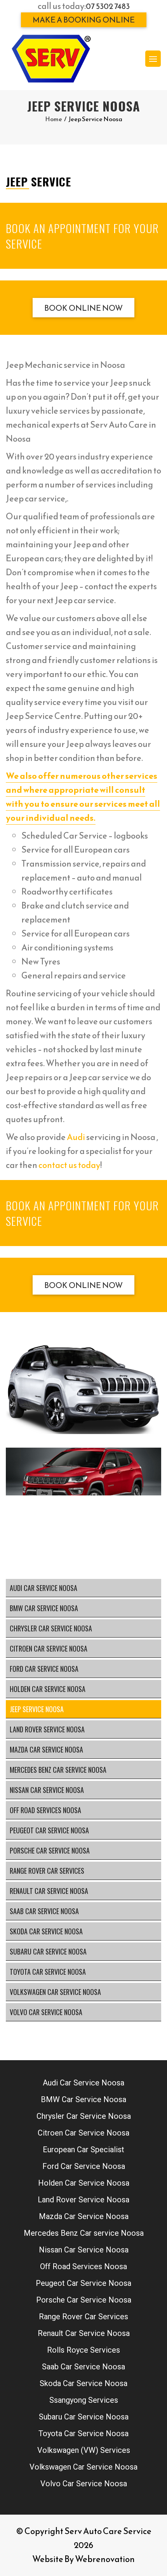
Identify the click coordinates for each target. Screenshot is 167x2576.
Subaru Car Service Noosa (48, 1951)
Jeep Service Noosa (37, 1709)
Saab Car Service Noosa (44, 1911)
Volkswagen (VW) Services (84, 2450)
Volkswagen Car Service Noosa (55, 1992)
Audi (76, 1137)
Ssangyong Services (84, 2400)
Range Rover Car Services (47, 1871)
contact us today (69, 1165)
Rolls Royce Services (83, 2350)
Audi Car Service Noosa (43, 1588)
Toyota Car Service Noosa (48, 1972)
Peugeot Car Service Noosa (49, 1830)
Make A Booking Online (84, 20)
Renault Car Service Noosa (49, 1891)
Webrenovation (105, 2559)
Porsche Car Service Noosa (50, 1850)
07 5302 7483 (108, 6)
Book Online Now (83, 308)
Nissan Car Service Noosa (47, 1790)
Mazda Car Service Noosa (46, 1749)
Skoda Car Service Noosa (46, 1931)
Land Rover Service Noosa (47, 1729)
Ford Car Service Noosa (44, 1669)
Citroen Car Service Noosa (49, 1648)
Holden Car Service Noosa (48, 1689)
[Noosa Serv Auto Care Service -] (51, 59)
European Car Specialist (83, 2150)
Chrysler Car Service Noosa (51, 1628)
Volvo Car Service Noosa (46, 2012)
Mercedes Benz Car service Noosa (58, 1770)
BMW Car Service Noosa (44, 1608)
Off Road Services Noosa (45, 1810)
